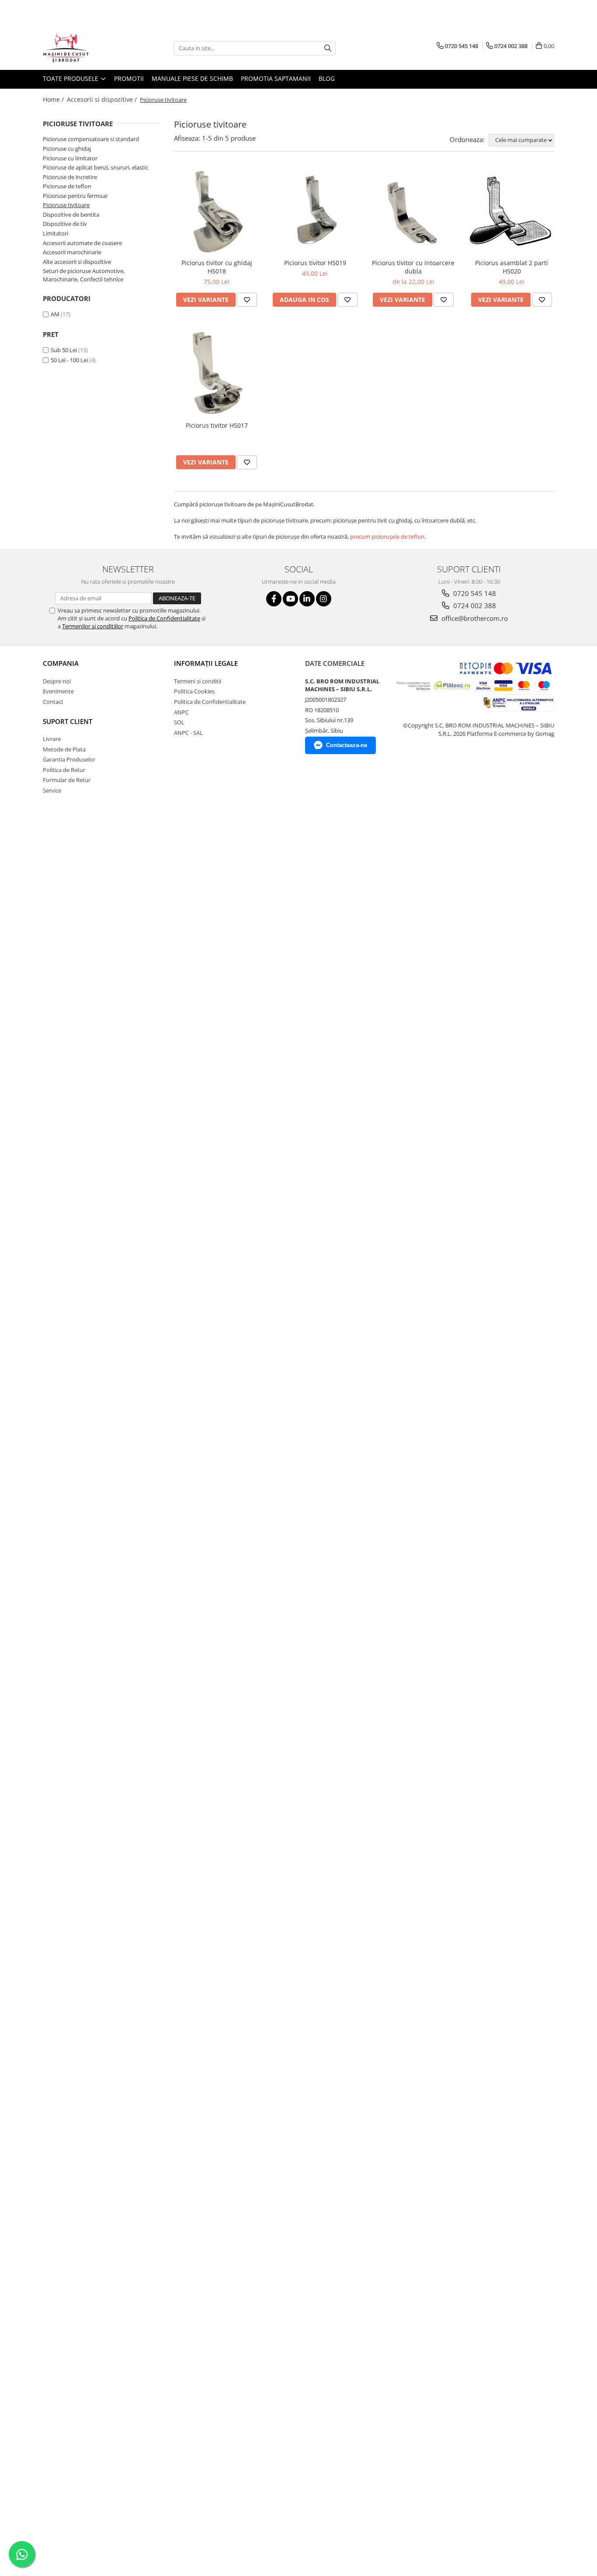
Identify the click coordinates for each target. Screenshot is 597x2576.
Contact (53, 702)
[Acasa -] (87, 48)
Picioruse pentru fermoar (75, 196)
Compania (61, 663)
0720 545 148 (474, 593)
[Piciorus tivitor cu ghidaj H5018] (217, 212)
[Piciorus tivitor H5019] (315, 211)
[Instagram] (324, 599)
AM (55, 314)
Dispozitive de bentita (71, 215)
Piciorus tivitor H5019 (315, 263)
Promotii (129, 78)
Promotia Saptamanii (276, 78)
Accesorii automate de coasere (82, 243)
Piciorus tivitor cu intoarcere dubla (413, 267)
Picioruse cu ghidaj (67, 149)
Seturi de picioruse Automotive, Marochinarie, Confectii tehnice (84, 275)
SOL (179, 722)
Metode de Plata (64, 749)
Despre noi (57, 681)
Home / (54, 99)
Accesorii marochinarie (72, 252)
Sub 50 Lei (64, 350)
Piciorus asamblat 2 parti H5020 (512, 267)
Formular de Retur (67, 780)
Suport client (68, 721)
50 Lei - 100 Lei (69, 360)
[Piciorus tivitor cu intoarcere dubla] (413, 211)
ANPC (181, 712)
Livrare (52, 739)
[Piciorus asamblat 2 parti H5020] (512, 212)
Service (52, 790)
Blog (327, 78)
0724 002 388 (474, 606)
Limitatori (56, 233)
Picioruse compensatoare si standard (91, 139)
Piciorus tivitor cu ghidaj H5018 (217, 267)
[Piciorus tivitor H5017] (217, 373)
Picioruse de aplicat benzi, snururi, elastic (95, 167)
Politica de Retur (64, 770)
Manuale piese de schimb (192, 78)
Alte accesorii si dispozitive (77, 262)
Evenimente (58, 691)
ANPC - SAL (188, 733)
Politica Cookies (194, 691)
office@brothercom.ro (474, 618)
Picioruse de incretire (70, 177)
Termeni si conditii (198, 681)
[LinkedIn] (307, 599)
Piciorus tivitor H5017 (217, 425)
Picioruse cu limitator (70, 158)
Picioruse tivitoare (66, 205)
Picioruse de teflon (67, 186)
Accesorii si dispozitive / (103, 99)
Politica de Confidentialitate (164, 618)
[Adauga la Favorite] (247, 300)
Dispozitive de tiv (65, 224)
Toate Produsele (71, 78)
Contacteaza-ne (347, 745)
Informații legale (206, 663)
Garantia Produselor (69, 759)
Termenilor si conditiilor (93, 626)
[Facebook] (274, 599)
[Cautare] (328, 48)
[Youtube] (290, 599)
